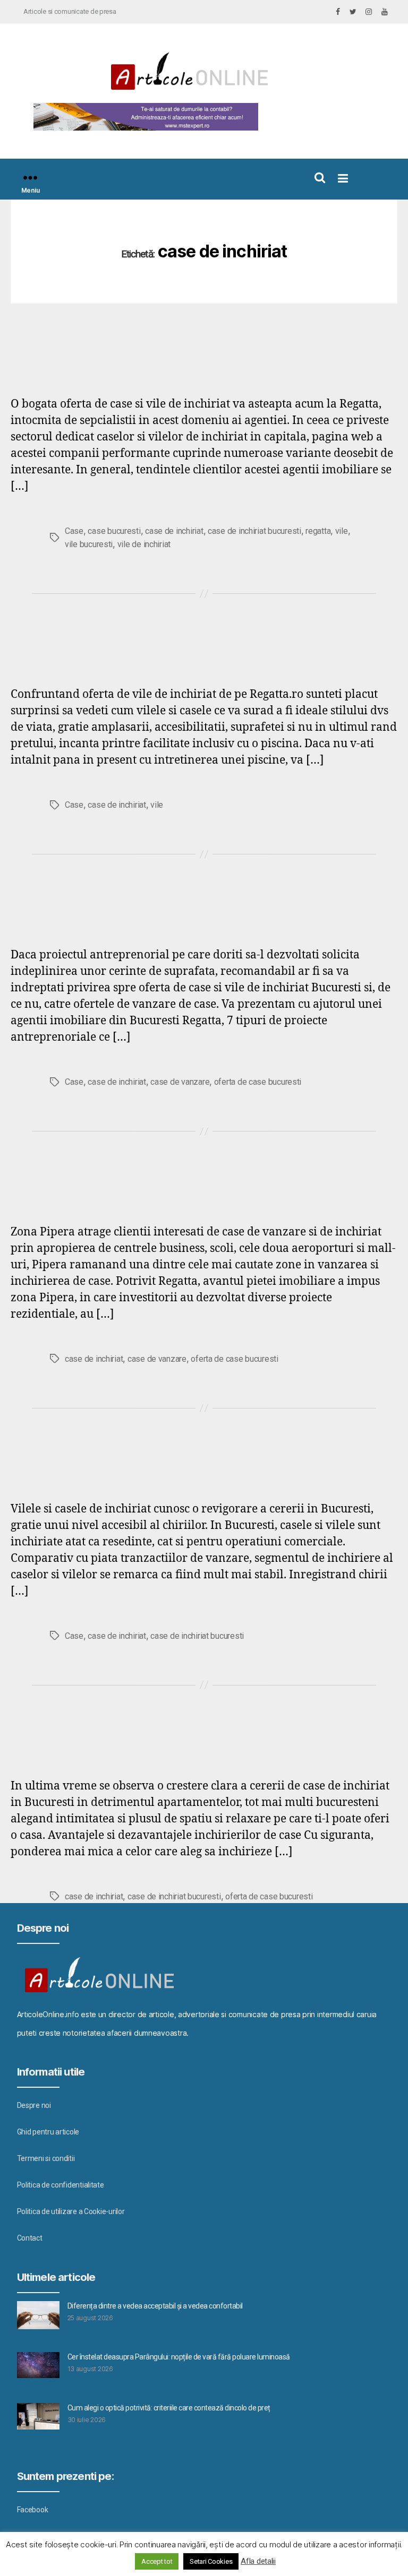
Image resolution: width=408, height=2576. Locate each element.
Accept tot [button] (157, 2561)
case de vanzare (180, 1082)
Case (74, 531)
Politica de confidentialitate (61, 2185)
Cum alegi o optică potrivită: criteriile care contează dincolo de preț (169, 2408)
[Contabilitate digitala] (143, 117)
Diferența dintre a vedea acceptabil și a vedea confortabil (155, 2306)
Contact (30, 2238)
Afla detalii (258, 2561)
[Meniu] (30, 178)
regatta (318, 531)
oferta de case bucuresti (258, 1082)
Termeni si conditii (46, 2158)
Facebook (33, 2510)
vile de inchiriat (144, 544)
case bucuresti (114, 531)
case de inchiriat (174, 531)
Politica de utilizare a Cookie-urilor (71, 2211)
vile (342, 531)
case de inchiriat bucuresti (254, 531)
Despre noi (34, 2105)
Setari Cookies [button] (211, 2561)
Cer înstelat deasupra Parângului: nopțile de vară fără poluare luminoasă (179, 2357)
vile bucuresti (89, 544)
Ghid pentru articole (48, 2132)
